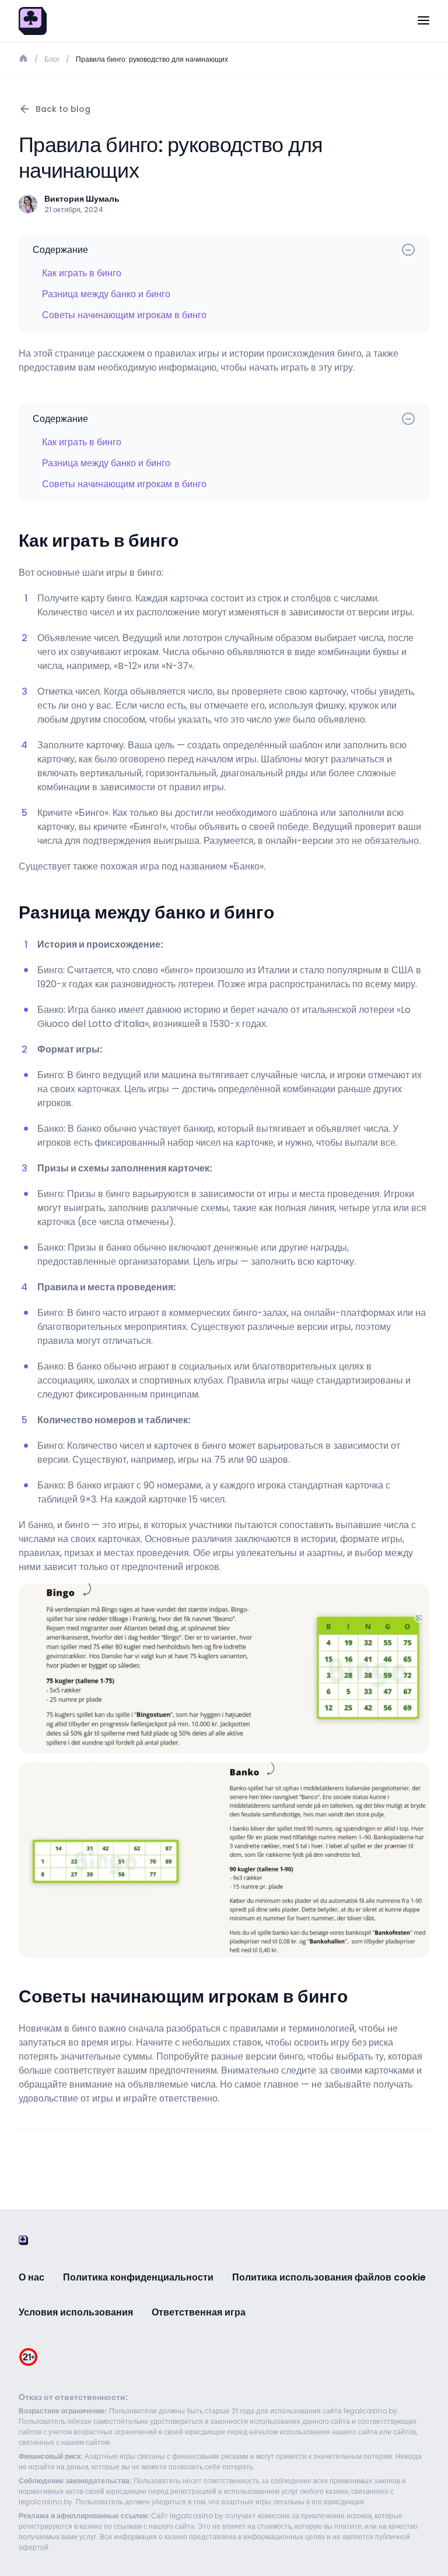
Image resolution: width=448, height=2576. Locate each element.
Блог (52, 59)
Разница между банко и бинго (106, 294)
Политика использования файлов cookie (329, 2277)
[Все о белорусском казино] (33, 20)
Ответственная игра (199, 2312)
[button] (423, 21)
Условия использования (76, 2312)
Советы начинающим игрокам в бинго (124, 315)
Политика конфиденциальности (138, 2277)
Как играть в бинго (82, 273)
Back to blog (63, 109)
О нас (32, 2277)
